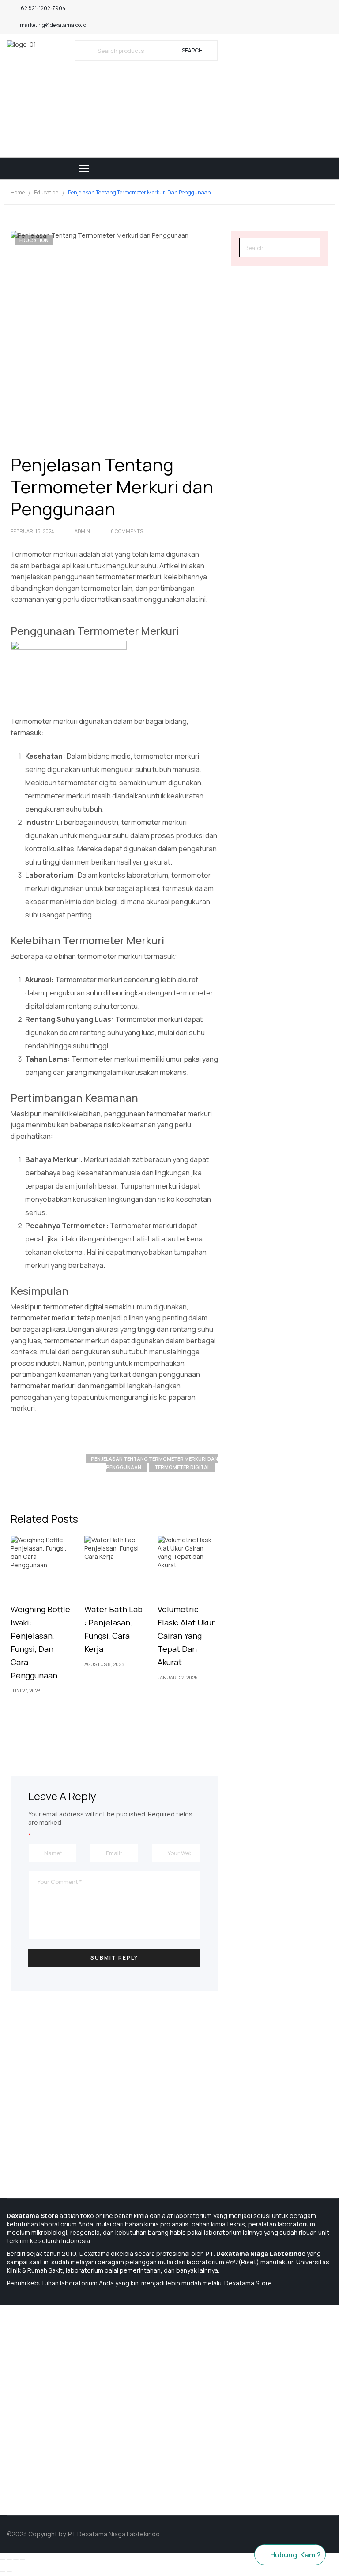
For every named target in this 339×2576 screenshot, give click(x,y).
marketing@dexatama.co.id (53, 25)
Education (46, 192)
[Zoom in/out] (23, 2560)
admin (82, 531)
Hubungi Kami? (296, 2555)
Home (18, 192)
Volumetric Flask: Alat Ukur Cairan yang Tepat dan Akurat (186, 1636)
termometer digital (182, 1467)
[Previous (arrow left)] (3, 2571)
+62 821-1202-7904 (42, 8)
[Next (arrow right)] (9, 2571)
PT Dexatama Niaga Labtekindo (114, 2534)
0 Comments (127, 531)
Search (192, 50)
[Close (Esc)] (3, 2560)
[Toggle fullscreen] (16, 2560)
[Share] (9, 2560)
